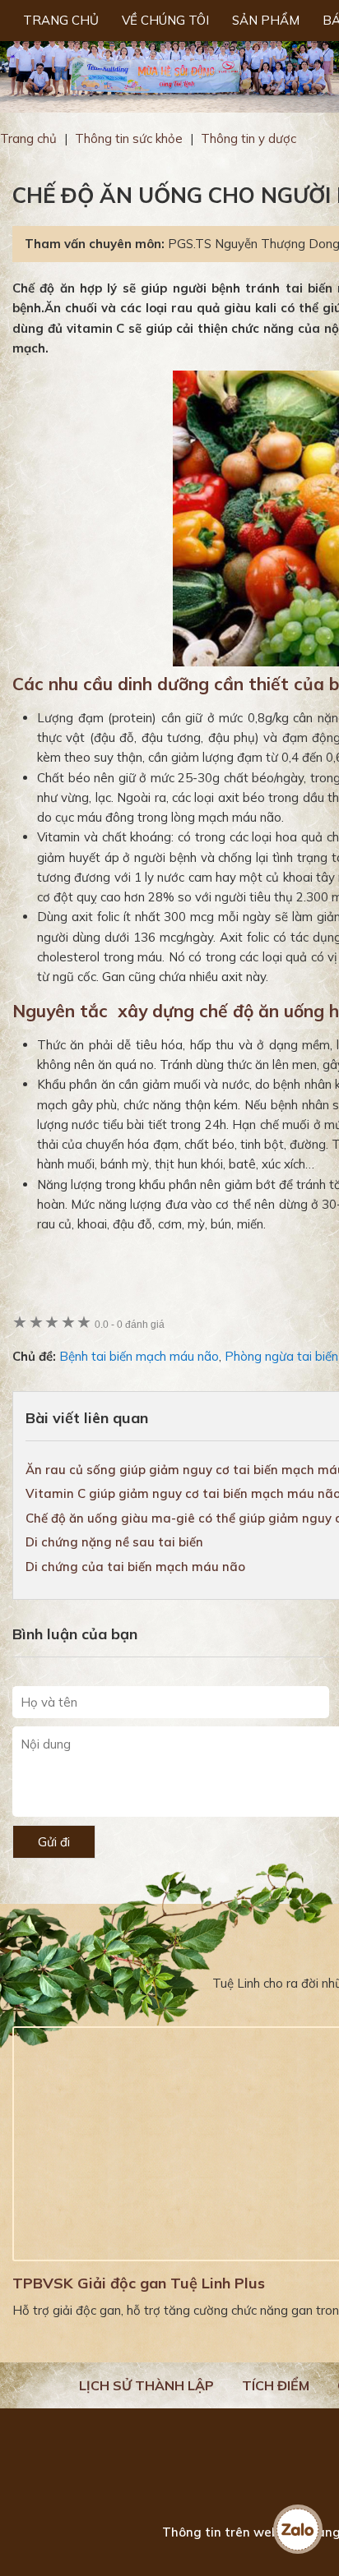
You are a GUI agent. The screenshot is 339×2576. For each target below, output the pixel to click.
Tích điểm (276, 2385)
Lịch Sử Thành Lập (146, 2385)
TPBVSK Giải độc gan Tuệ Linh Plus (139, 2283)
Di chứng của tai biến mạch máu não (135, 1567)
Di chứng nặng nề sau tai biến (114, 1542)
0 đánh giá (130, 1324)
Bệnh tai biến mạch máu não (139, 1356)
